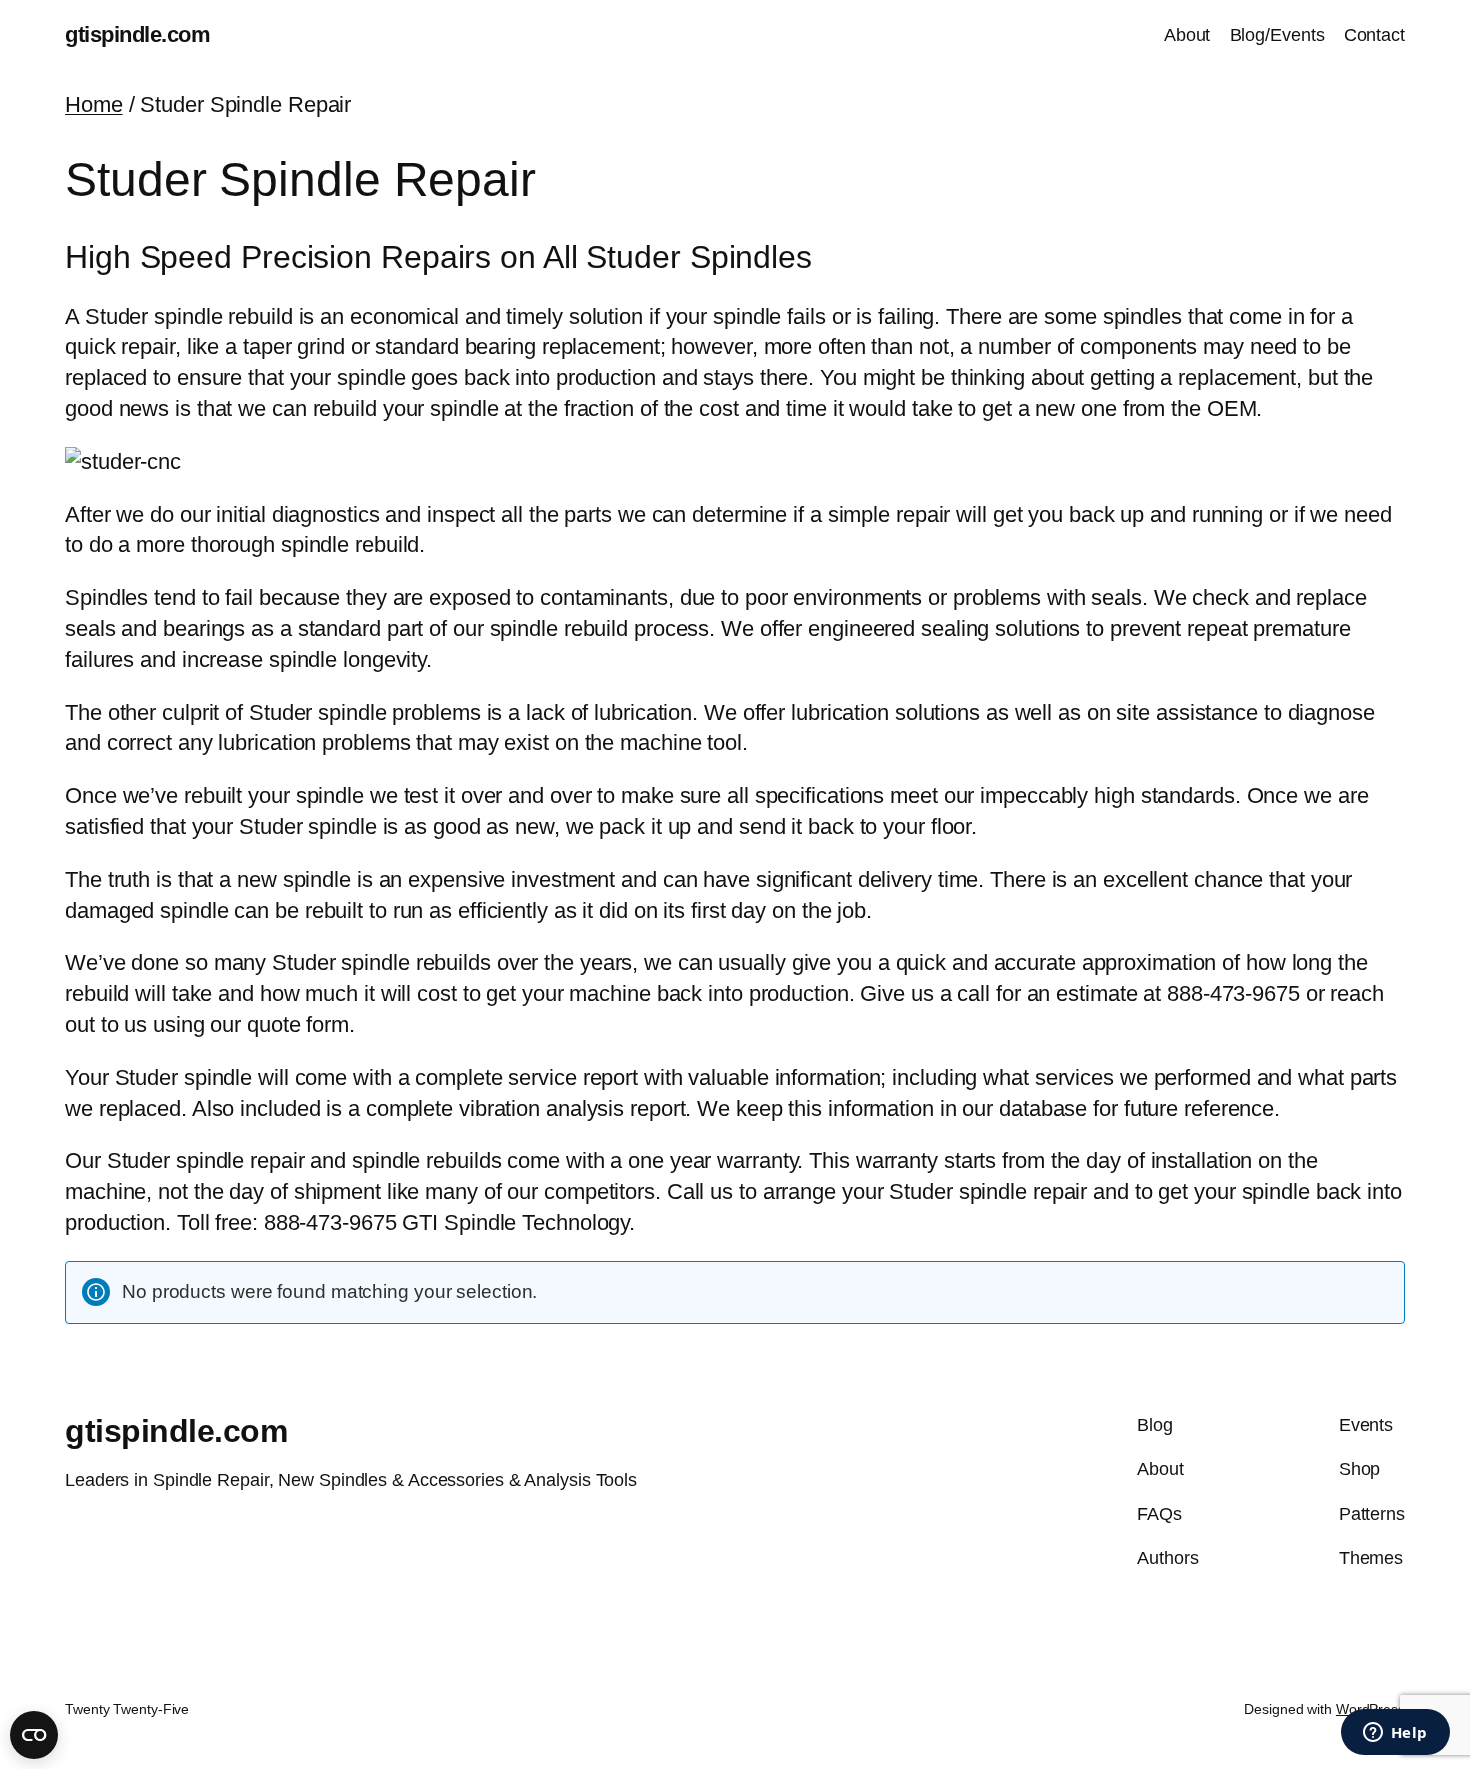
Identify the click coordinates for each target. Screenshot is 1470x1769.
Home (94, 104)
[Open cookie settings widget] (34, 1735)
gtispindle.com (137, 34)
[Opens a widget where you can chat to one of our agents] (1395, 1734)
